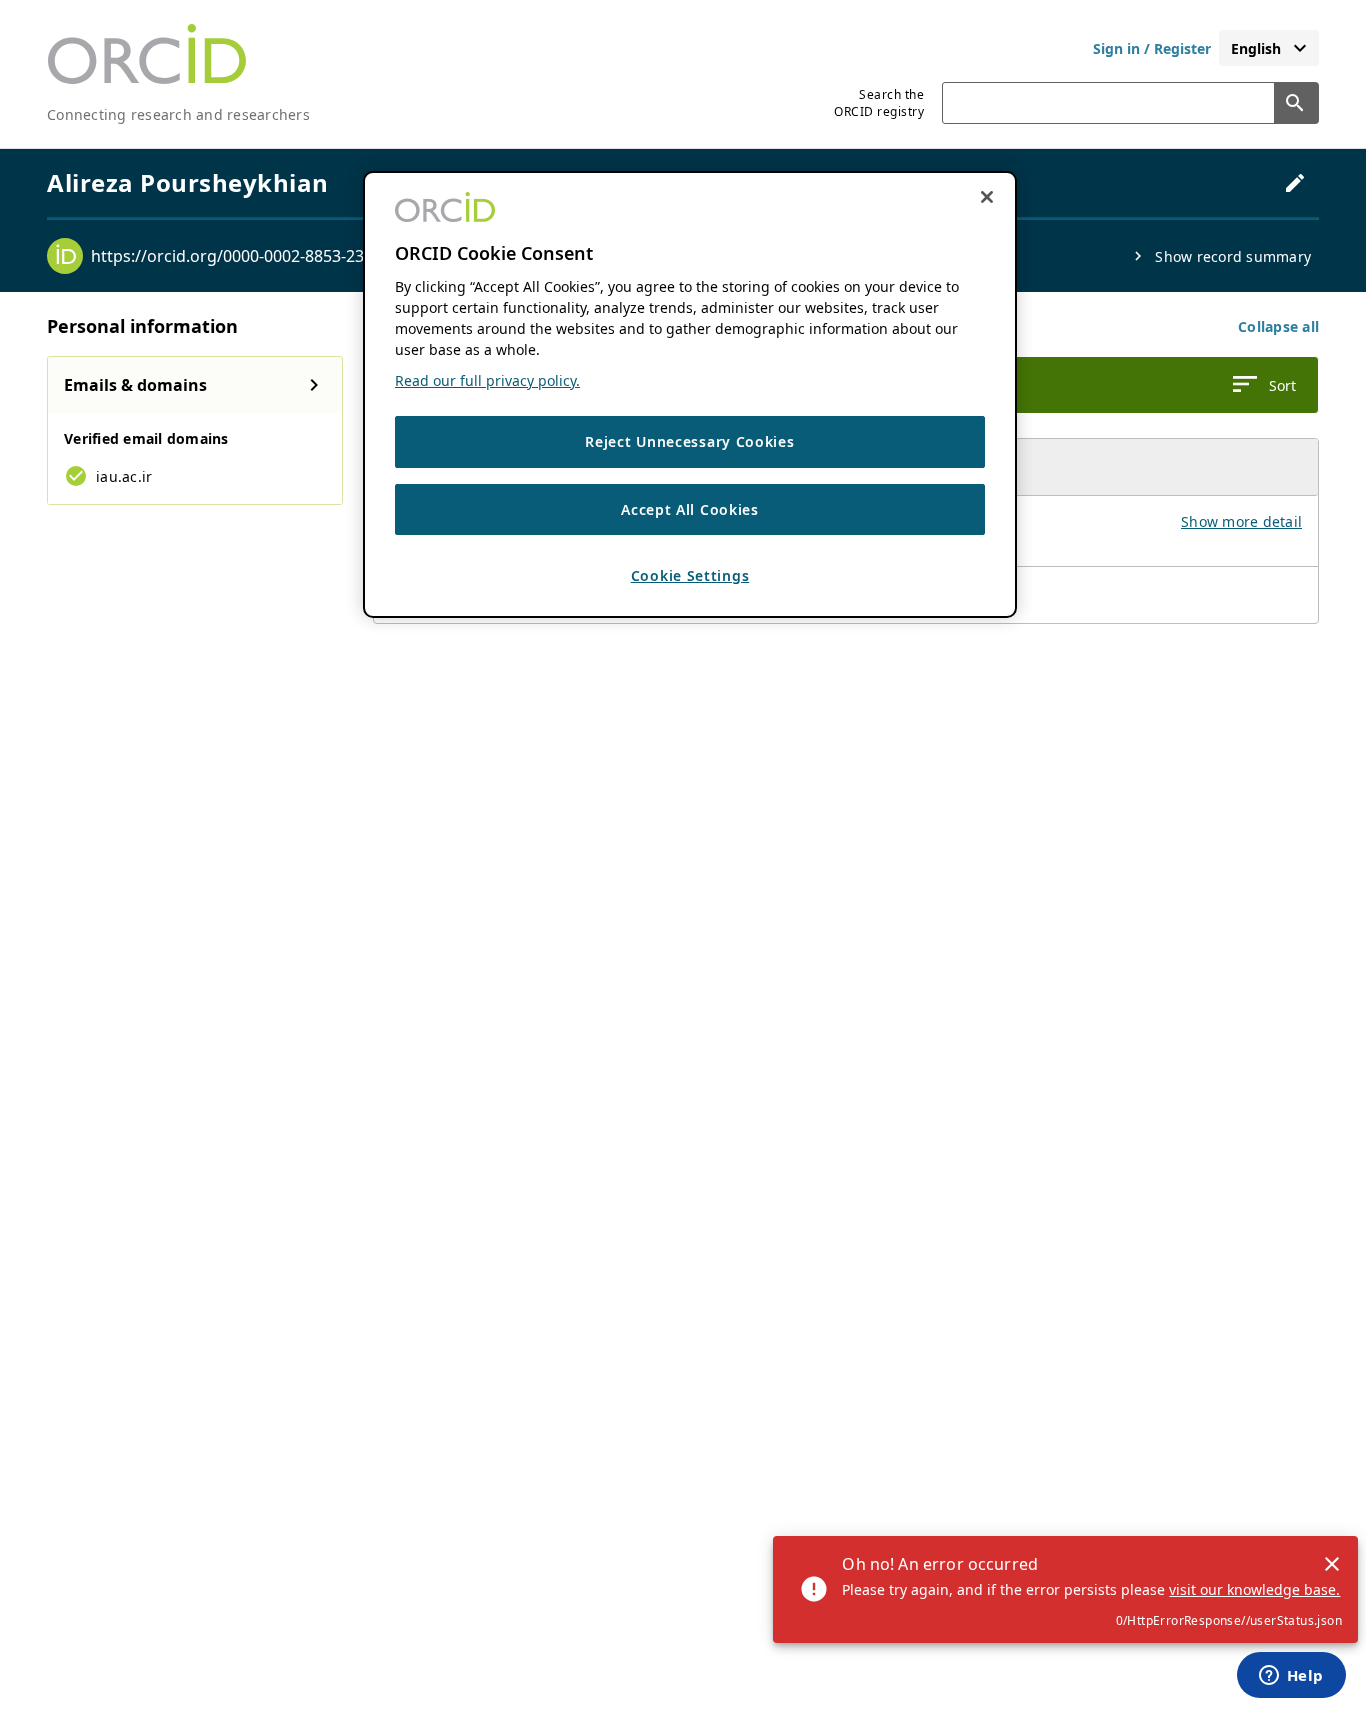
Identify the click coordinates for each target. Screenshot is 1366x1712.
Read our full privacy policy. (487, 380)
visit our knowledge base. (1254, 1589)
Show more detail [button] (1241, 521)
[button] (1278, 326)
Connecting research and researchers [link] (178, 114)
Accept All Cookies (690, 509)
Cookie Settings (690, 576)
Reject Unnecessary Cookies (689, 441)
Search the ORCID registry (879, 103)
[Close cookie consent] (987, 197)
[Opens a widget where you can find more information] (1291, 1677)
